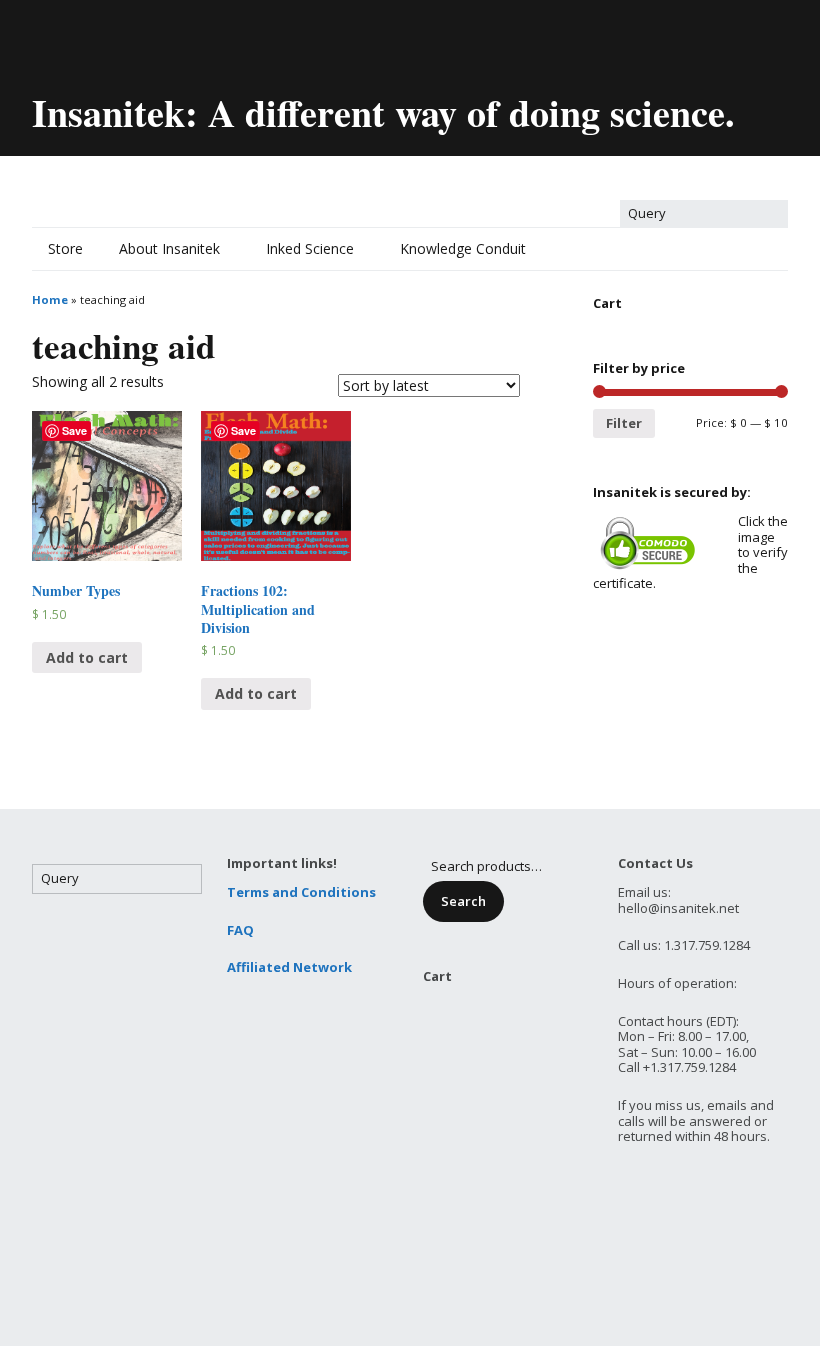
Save (74, 430)
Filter (624, 423)
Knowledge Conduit (463, 248)
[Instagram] (219, 37)
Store (65, 248)
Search (463, 901)
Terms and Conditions (301, 892)
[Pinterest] (185, 37)
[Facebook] (117, 37)
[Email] (46, 37)
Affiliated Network (289, 967)
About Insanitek (169, 248)
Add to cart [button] (87, 657)
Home (50, 299)
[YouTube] (151, 37)
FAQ (240, 930)
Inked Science (310, 248)
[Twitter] (83, 37)
